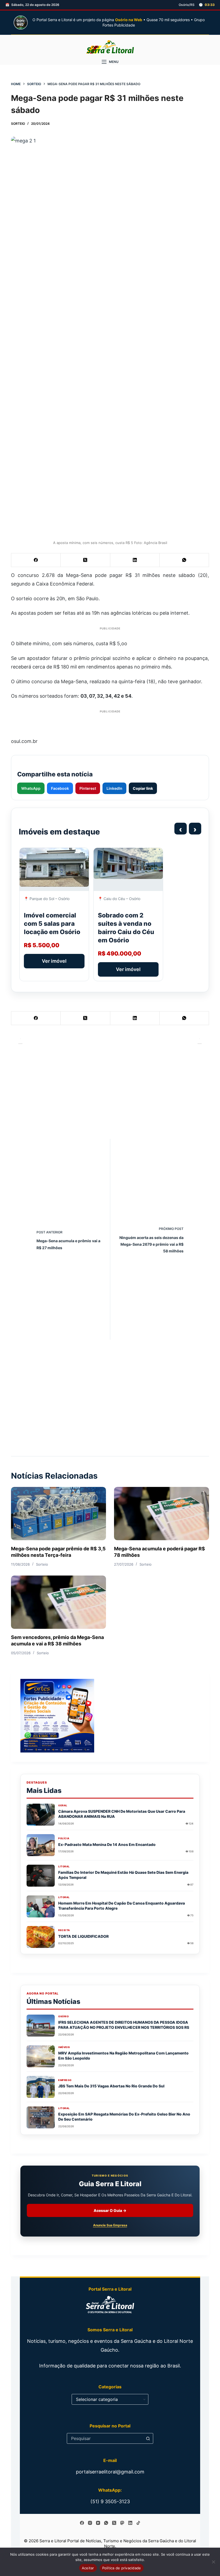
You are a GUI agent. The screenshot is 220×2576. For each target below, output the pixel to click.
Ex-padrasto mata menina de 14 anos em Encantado (107, 1844)
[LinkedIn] (135, 560)
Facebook (60, 788)
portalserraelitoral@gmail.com (110, 2472)
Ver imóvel (54, 961)
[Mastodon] (122, 2523)
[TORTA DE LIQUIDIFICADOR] (41, 1937)
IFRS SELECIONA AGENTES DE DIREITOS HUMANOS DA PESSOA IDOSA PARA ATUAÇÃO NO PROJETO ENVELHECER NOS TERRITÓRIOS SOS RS (124, 2025)
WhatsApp (31, 788)
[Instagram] (90, 2523)
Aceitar (88, 2568)
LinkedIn (114, 788)
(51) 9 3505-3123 (110, 2501)
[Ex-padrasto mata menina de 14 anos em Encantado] (41, 1845)
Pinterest (88, 788)
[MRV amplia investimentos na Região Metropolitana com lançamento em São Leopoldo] (41, 2056)
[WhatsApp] (184, 560)
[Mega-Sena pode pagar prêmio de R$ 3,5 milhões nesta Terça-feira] (58, 1514)
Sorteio (18, 124)
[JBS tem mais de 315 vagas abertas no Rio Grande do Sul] (41, 2087)
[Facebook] (36, 560)
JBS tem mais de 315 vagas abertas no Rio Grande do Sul (111, 2086)
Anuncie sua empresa (110, 2225)
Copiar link (143, 788)
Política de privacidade (122, 2568)
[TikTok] (138, 2523)
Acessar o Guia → (110, 2210)
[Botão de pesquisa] (148, 2438)
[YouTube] (98, 2523)
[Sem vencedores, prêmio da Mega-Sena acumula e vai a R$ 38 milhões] (58, 1602)
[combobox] (105, 2438)
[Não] (213, 2562)
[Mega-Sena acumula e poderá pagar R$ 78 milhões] (162, 1514)
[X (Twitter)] (85, 560)
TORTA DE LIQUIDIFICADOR (83, 1936)
